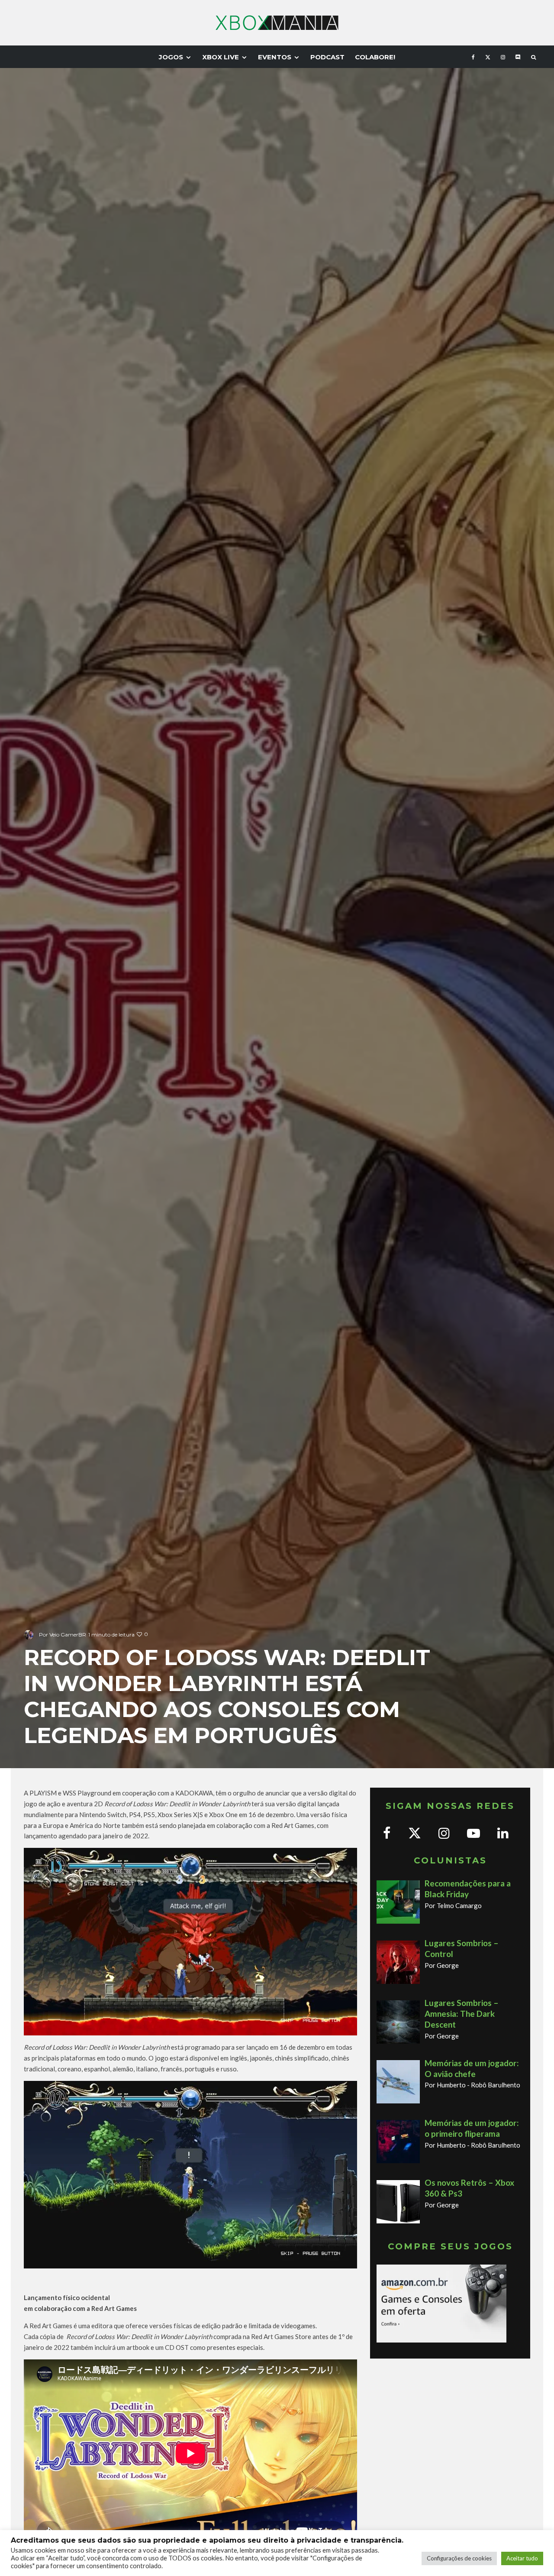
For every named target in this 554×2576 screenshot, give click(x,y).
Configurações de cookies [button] (459, 2558)
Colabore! (375, 57)
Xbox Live (221, 57)
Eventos (275, 57)
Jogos (171, 57)
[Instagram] (503, 57)
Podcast (327, 57)
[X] (488, 57)
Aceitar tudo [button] (522, 2558)
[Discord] (518, 57)
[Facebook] (473, 57)
